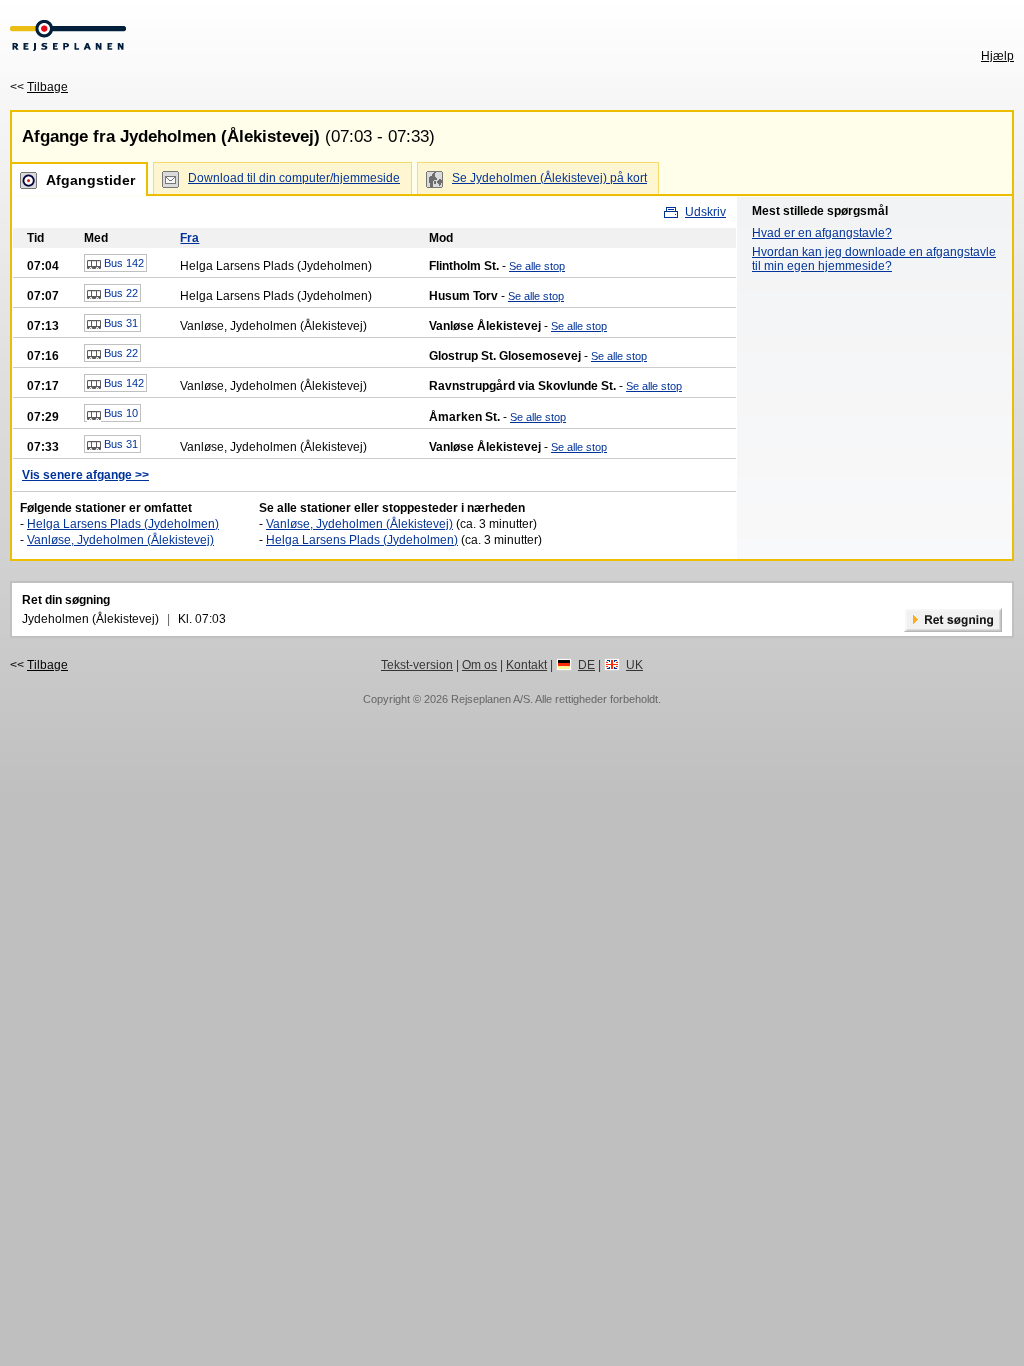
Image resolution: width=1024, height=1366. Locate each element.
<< (39, 87)
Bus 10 (119, 413)
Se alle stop (537, 266)
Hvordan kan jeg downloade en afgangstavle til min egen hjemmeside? (874, 259)
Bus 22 (119, 293)
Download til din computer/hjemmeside (294, 178)
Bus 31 (119, 323)
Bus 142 (122, 263)
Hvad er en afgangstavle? (822, 233)
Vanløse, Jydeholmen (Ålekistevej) (120, 540)
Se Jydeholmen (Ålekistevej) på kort (549, 178)
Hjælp (997, 56)
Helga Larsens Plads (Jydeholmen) (123, 524)
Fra (189, 238)
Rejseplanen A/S (490, 699)
